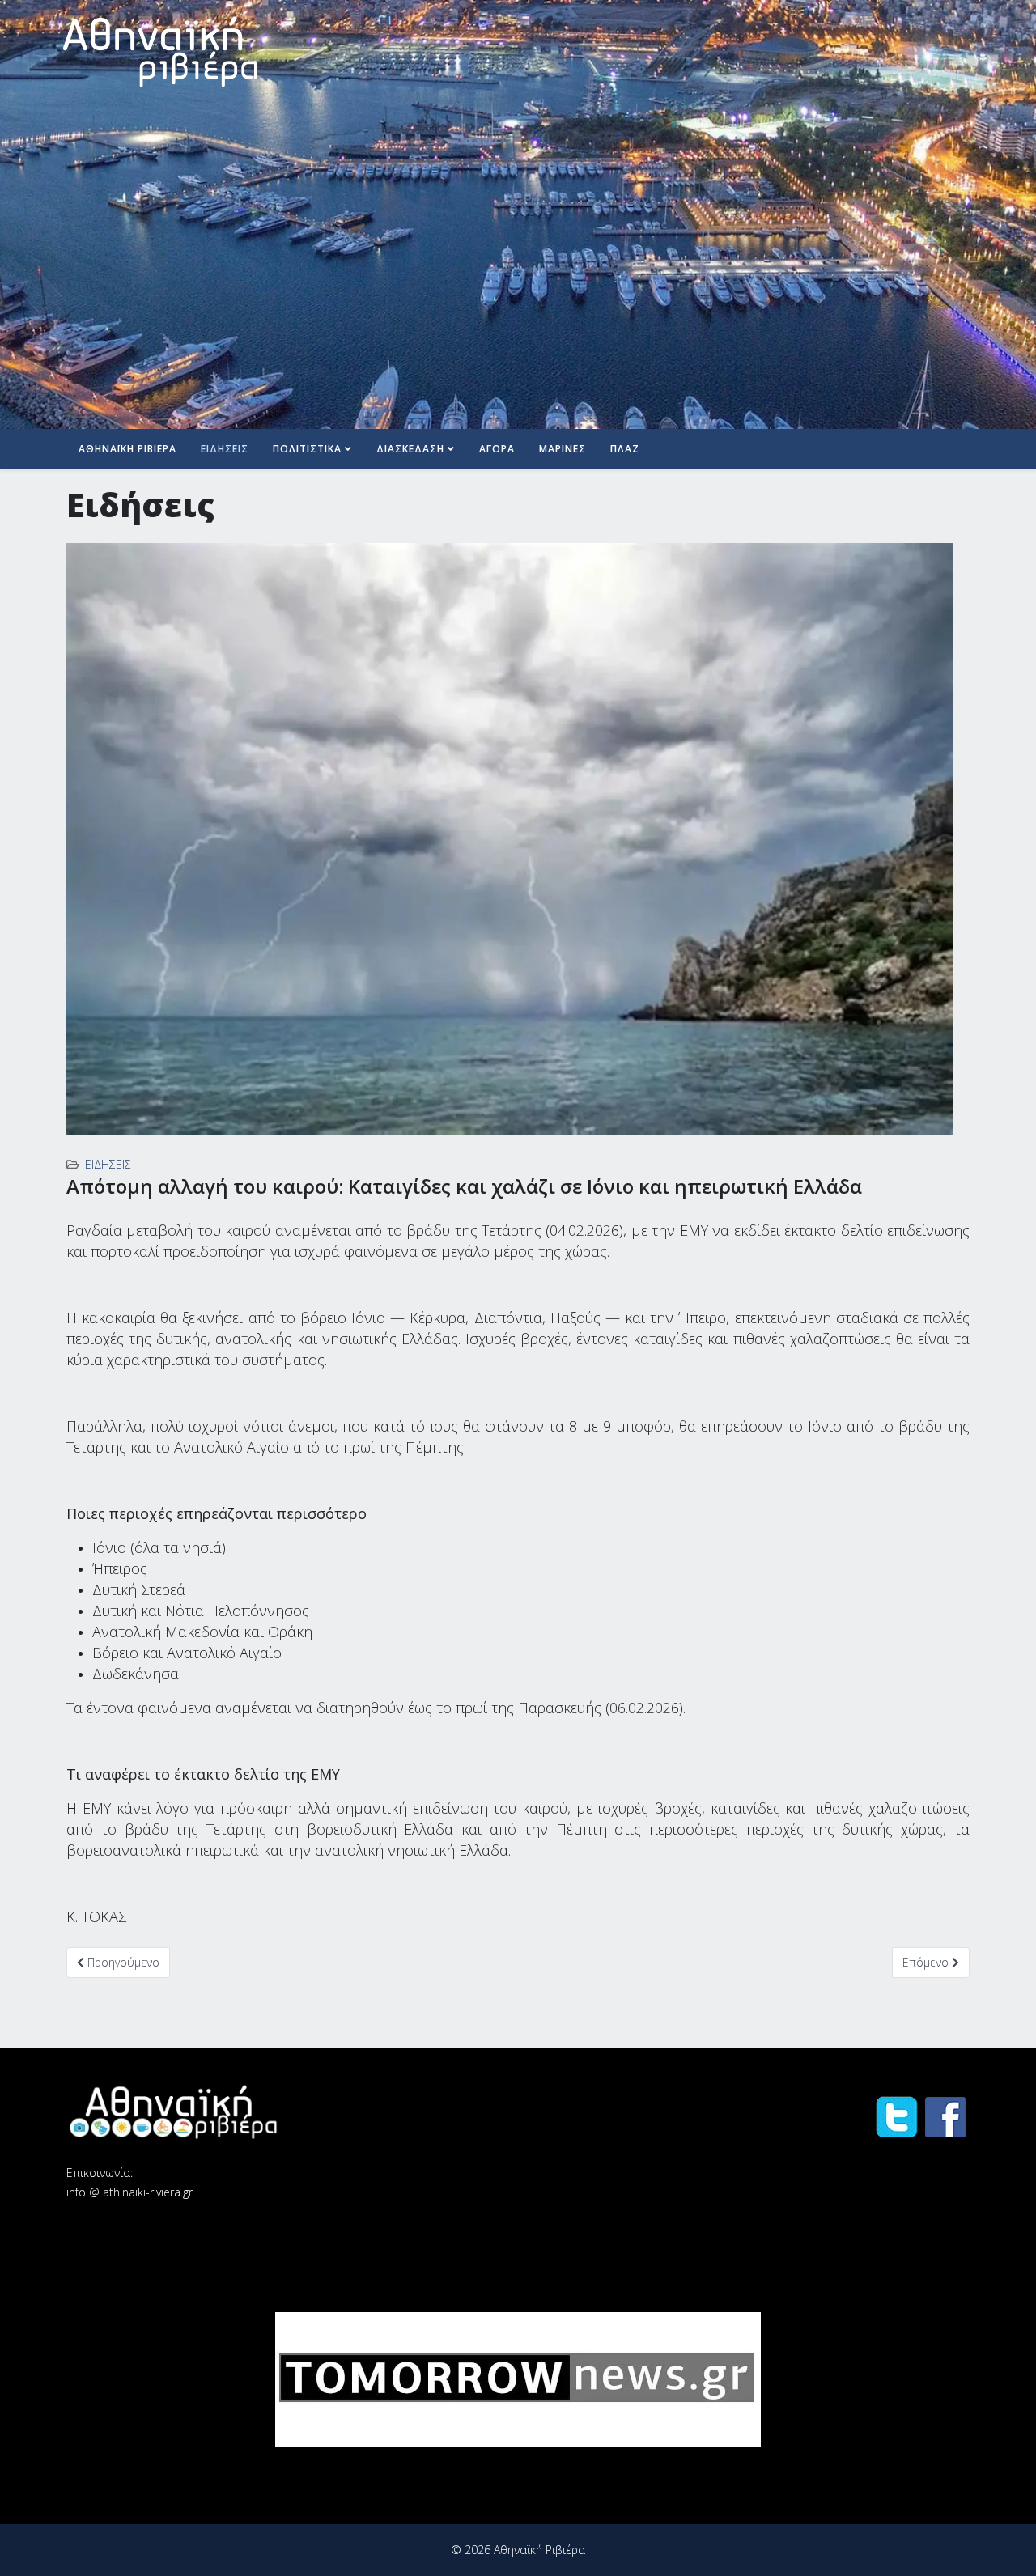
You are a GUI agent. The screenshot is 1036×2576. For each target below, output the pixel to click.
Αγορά (497, 449)
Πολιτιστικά (307, 449)
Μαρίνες (563, 449)
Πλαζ (625, 449)
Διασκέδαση (410, 449)
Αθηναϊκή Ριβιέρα (127, 449)
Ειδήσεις (225, 449)
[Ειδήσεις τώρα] (518, 2379)
